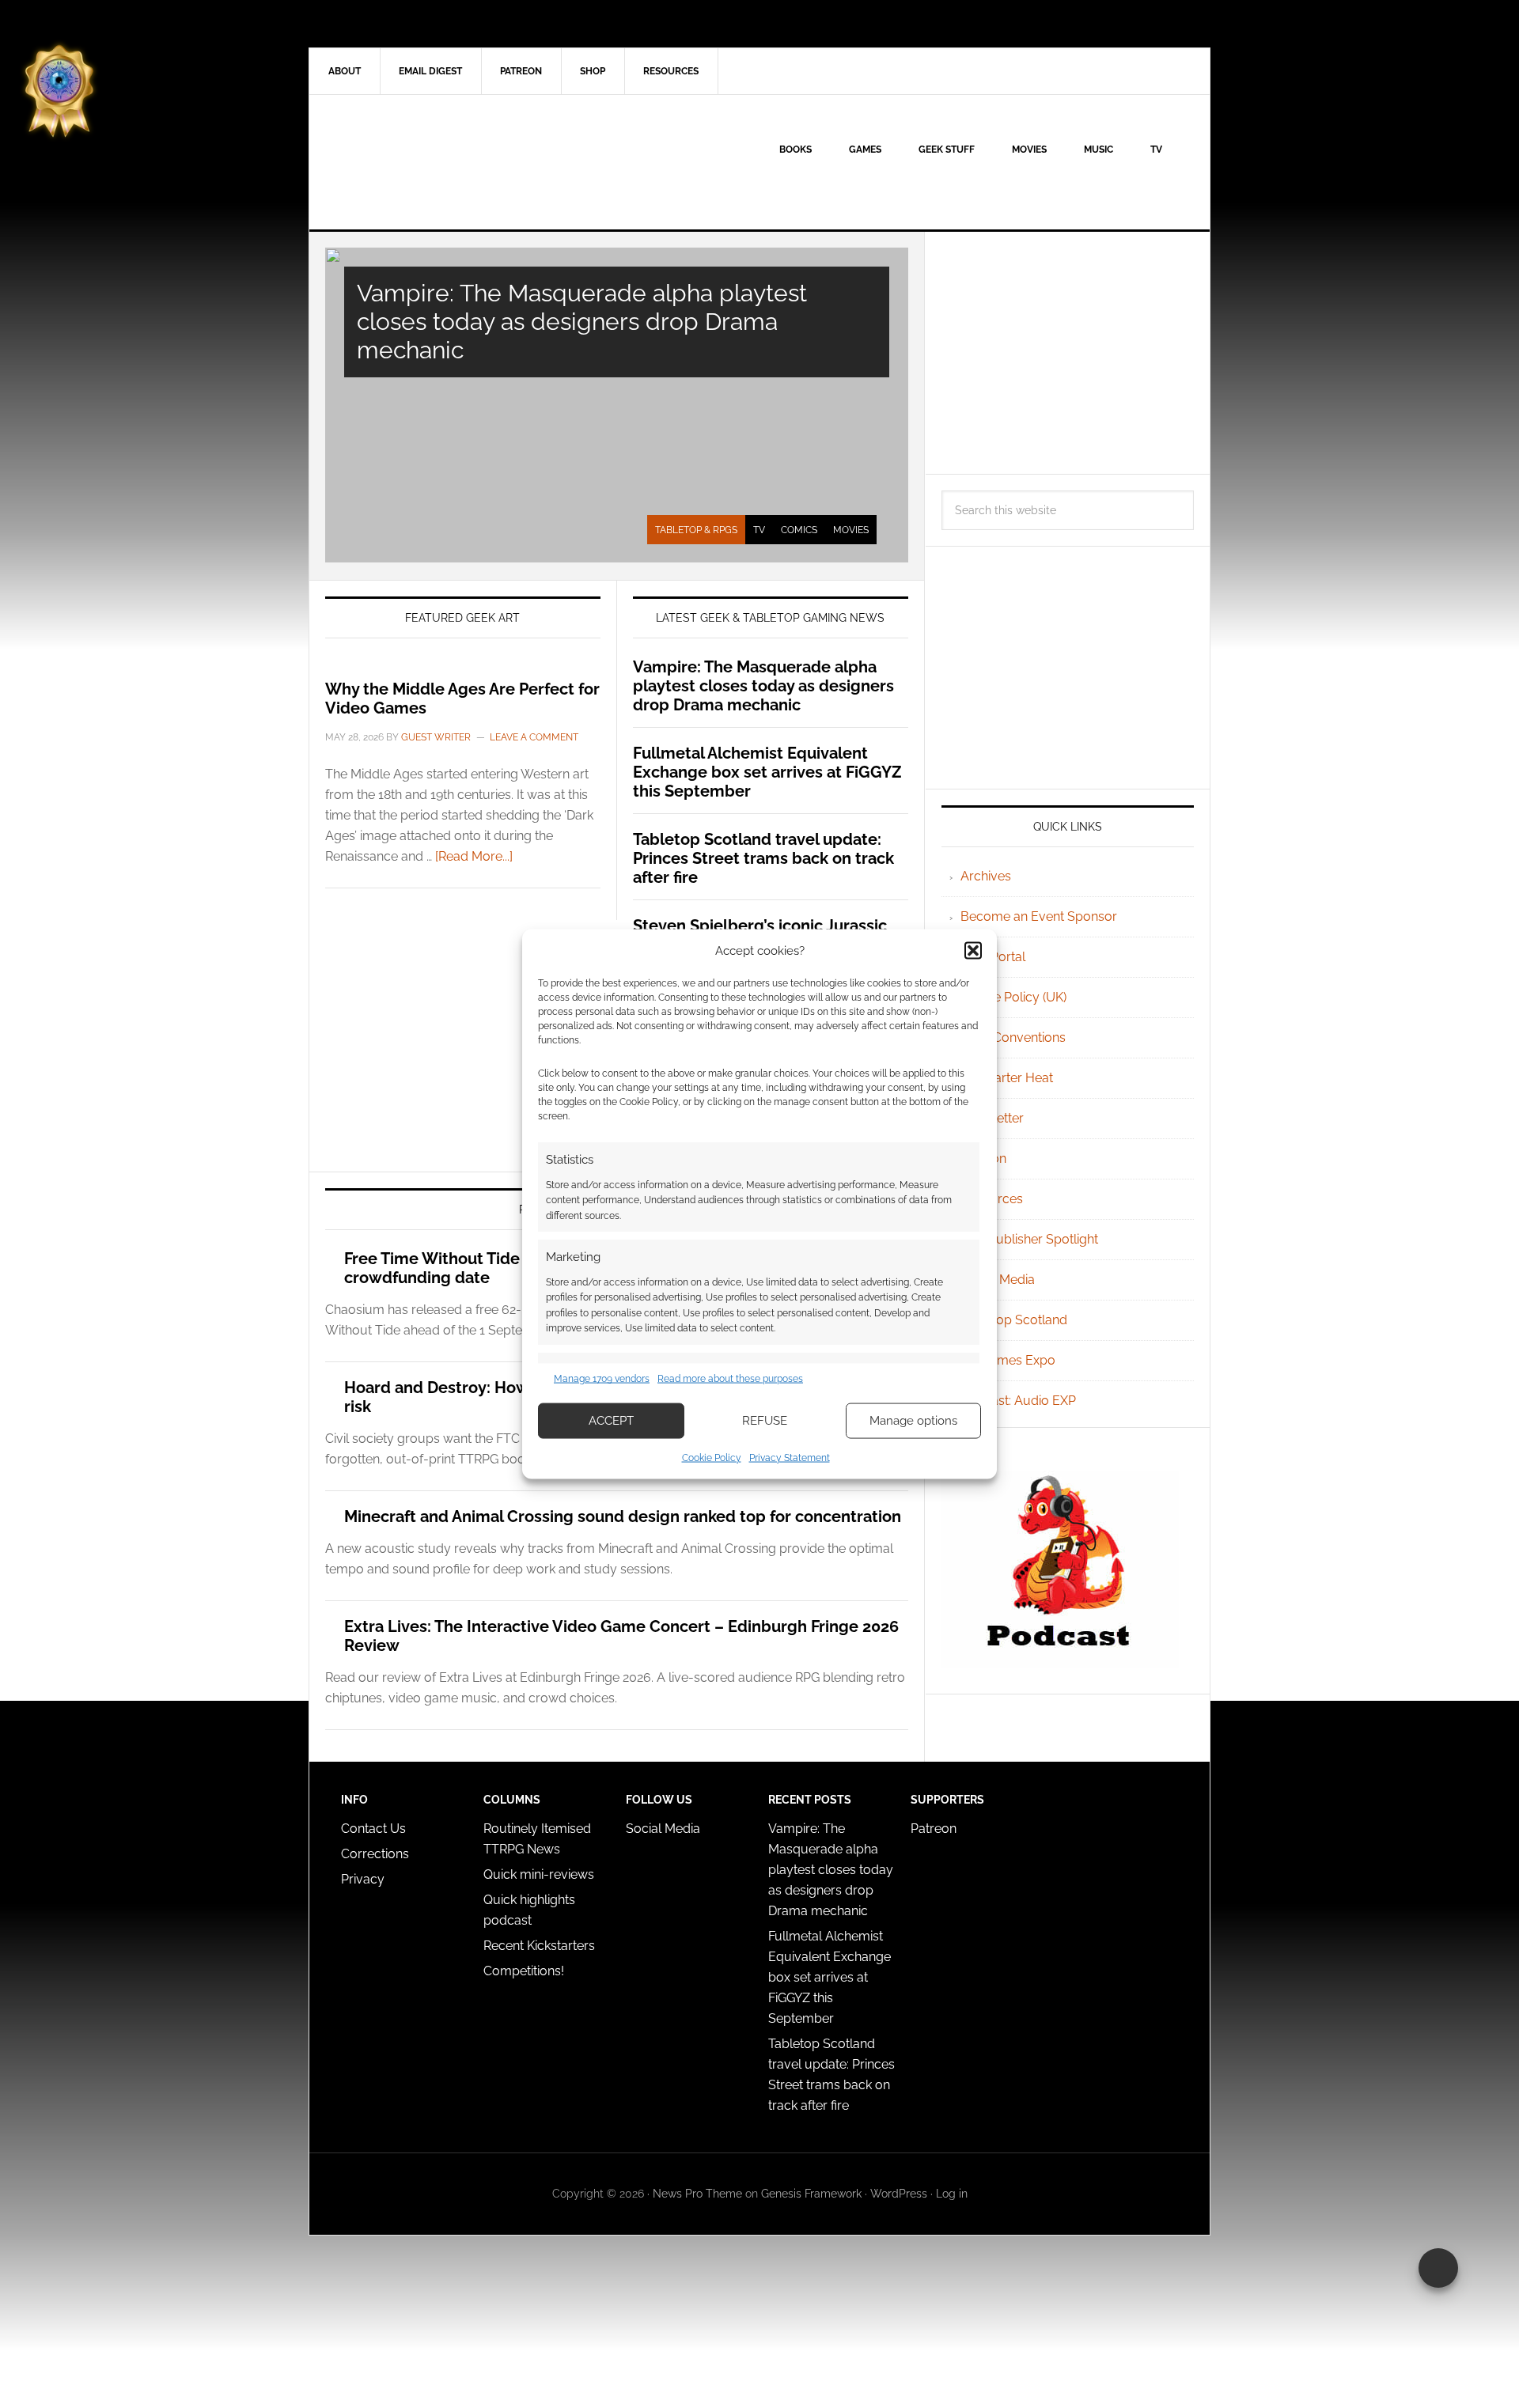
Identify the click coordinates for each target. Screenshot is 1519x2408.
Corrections (375, 1854)
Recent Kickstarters (541, 1946)
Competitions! (524, 1971)
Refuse (765, 1421)
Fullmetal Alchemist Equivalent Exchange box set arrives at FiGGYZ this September (767, 772)
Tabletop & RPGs (696, 530)
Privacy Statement (790, 1457)
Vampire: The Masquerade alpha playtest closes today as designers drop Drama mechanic (582, 322)
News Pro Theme (697, 2194)
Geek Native (444, 162)
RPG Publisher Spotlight (1029, 1239)
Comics (799, 530)
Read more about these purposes (730, 1379)
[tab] (696, 530)
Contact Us (373, 1829)
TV (759, 530)
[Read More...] (474, 856)
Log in (952, 2194)
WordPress (899, 2194)
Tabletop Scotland (1014, 1320)
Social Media (998, 1280)
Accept (611, 1421)
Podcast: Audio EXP (1018, 1401)
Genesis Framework (811, 2194)
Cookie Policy (712, 1457)
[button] (973, 951)
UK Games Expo (1008, 1360)
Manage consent (1438, 2268)
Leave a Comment (534, 737)
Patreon (934, 1829)
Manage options (913, 1421)
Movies (851, 530)
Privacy (363, 1879)
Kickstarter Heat (1007, 1078)
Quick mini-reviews (539, 1874)
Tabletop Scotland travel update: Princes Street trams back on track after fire (763, 858)
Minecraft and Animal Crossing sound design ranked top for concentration (623, 1516)
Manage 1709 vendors (602, 1379)
